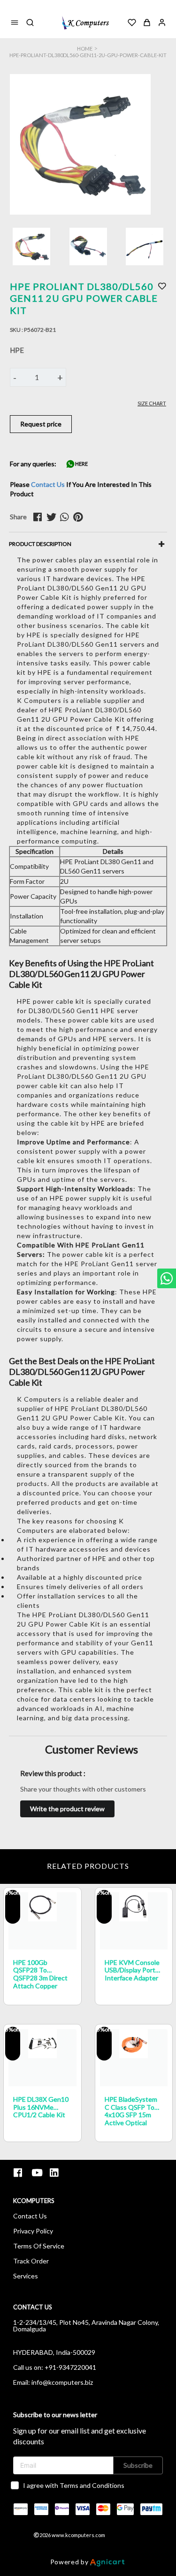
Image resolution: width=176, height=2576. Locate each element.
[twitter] (53, 517)
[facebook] (40, 517)
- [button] (15, 377)
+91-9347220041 (70, 2367)
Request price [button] (41, 424)
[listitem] (19, 2173)
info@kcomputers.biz (62, 2382)
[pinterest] (80, 517)
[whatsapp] (67, 517)
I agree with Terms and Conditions (74, 2485)
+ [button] (60, 377)
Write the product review (67, 1809)
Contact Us (48, 484)
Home (85, 49)
